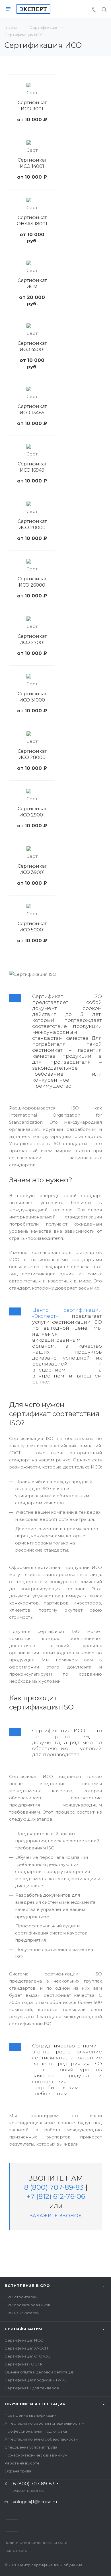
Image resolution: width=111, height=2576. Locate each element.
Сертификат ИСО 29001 (32, 812)
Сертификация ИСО (24, 2340)
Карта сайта (16, 2551)
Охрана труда (18, 2471)
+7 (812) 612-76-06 (56, 2196)
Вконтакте (12, 2526)
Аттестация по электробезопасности (41, 2439)
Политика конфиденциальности (36, 2543)
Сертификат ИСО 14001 (32, 163)
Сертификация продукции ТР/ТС (35, 2380)
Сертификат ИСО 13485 (32, 410)
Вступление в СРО (27, 2286)
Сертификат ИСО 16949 (32, 467)
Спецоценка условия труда (31, 2447)
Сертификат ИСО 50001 (32, 927)
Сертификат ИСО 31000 (32, 697)
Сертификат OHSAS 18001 (32, 221)
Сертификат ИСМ (32, 283)
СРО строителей (21, 2297)
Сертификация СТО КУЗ (28, 2356)
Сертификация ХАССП (26, 2348)
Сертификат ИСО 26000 (32, 582)
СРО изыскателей (22, 2313)
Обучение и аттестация (35, 2404)
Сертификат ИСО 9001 (32, 106)
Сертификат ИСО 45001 (32, 346)
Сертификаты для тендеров (32, 2388)
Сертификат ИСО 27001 (32, 639)
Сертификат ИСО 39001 (32, 869)
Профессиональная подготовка (36, 2431)
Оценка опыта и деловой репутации (39, 2372)
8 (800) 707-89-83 (54, 2187)
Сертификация (23, 2329)
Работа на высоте (22, 2463)
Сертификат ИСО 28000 (32, 754)
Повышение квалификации (31, 2415)
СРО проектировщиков (27, 2305)
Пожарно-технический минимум (36, 2455)
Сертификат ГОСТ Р (24, 2364)
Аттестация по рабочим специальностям (44, 2423)
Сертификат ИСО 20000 (32, 524)
